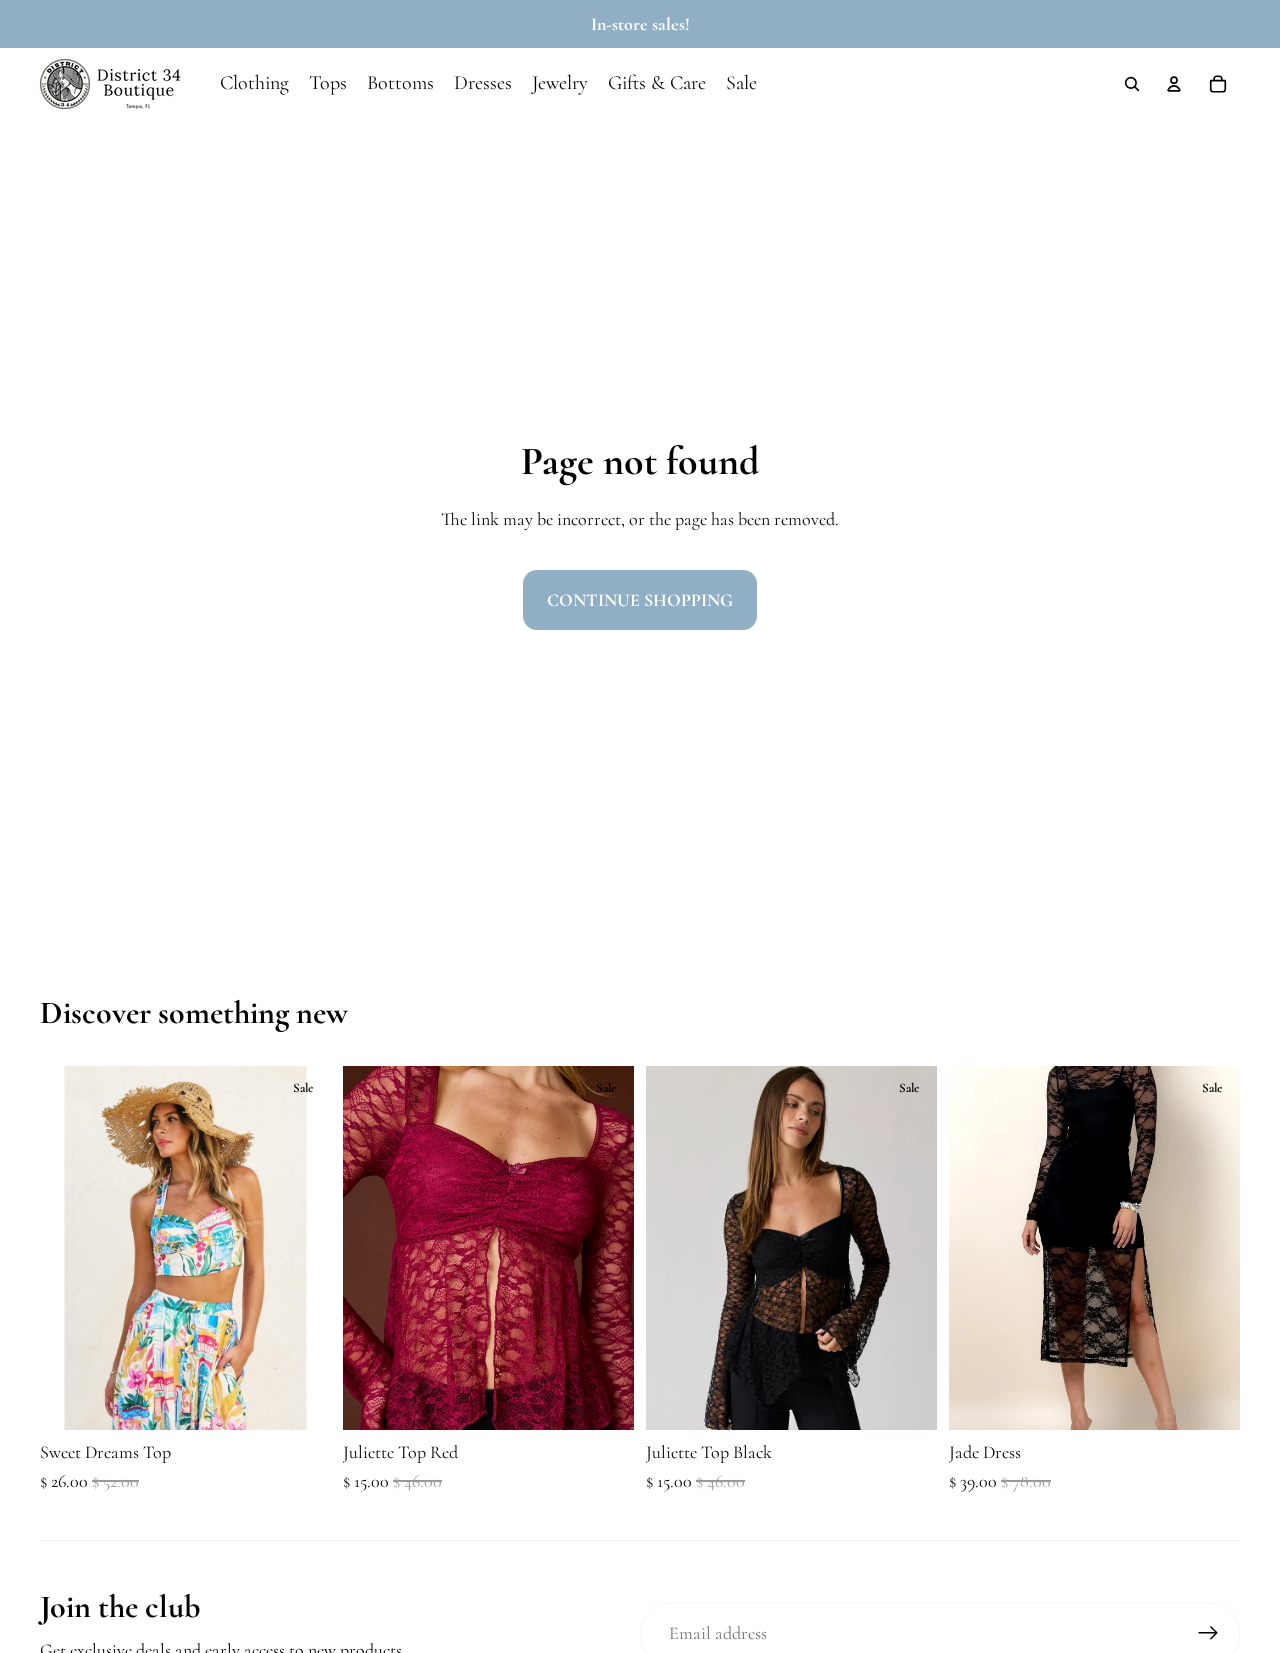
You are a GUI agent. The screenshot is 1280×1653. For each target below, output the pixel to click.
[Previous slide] (70, 1248)
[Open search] (1132, 84)
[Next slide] (301, 1248)
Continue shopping (640, 600)
